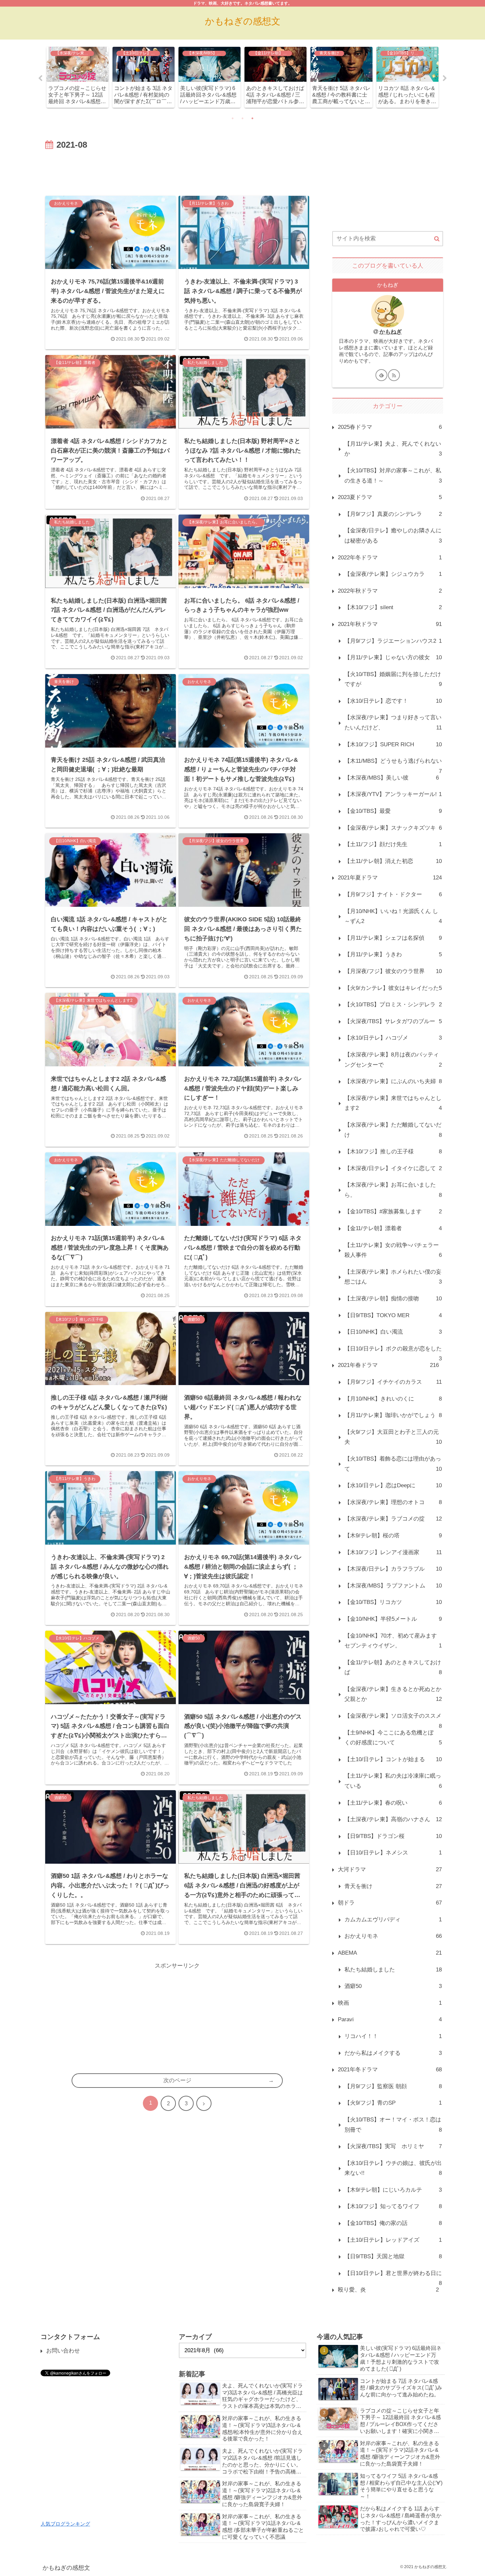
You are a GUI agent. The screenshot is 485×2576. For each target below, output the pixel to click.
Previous (40, 78)
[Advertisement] (177, 171)
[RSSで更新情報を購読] (394, 375)
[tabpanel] (78, 77)
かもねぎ (391, 332)
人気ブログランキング (65, 2524)
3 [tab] (252, 118)
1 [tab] (233, 118)
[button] (437, 239)
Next (445, 78)
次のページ (177, 2080)
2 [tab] (242, 118)
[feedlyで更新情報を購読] (381, 375)
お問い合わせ (63, 2351)
